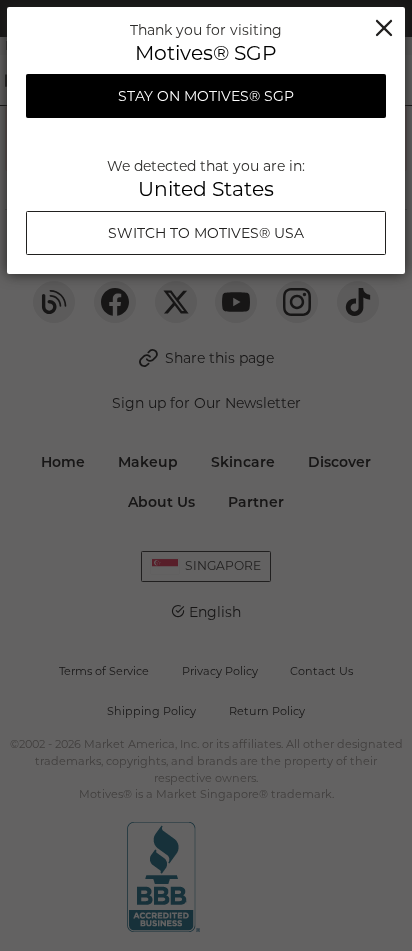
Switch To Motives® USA (206, 233)
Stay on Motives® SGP (206, 96)
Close (384, 28)
